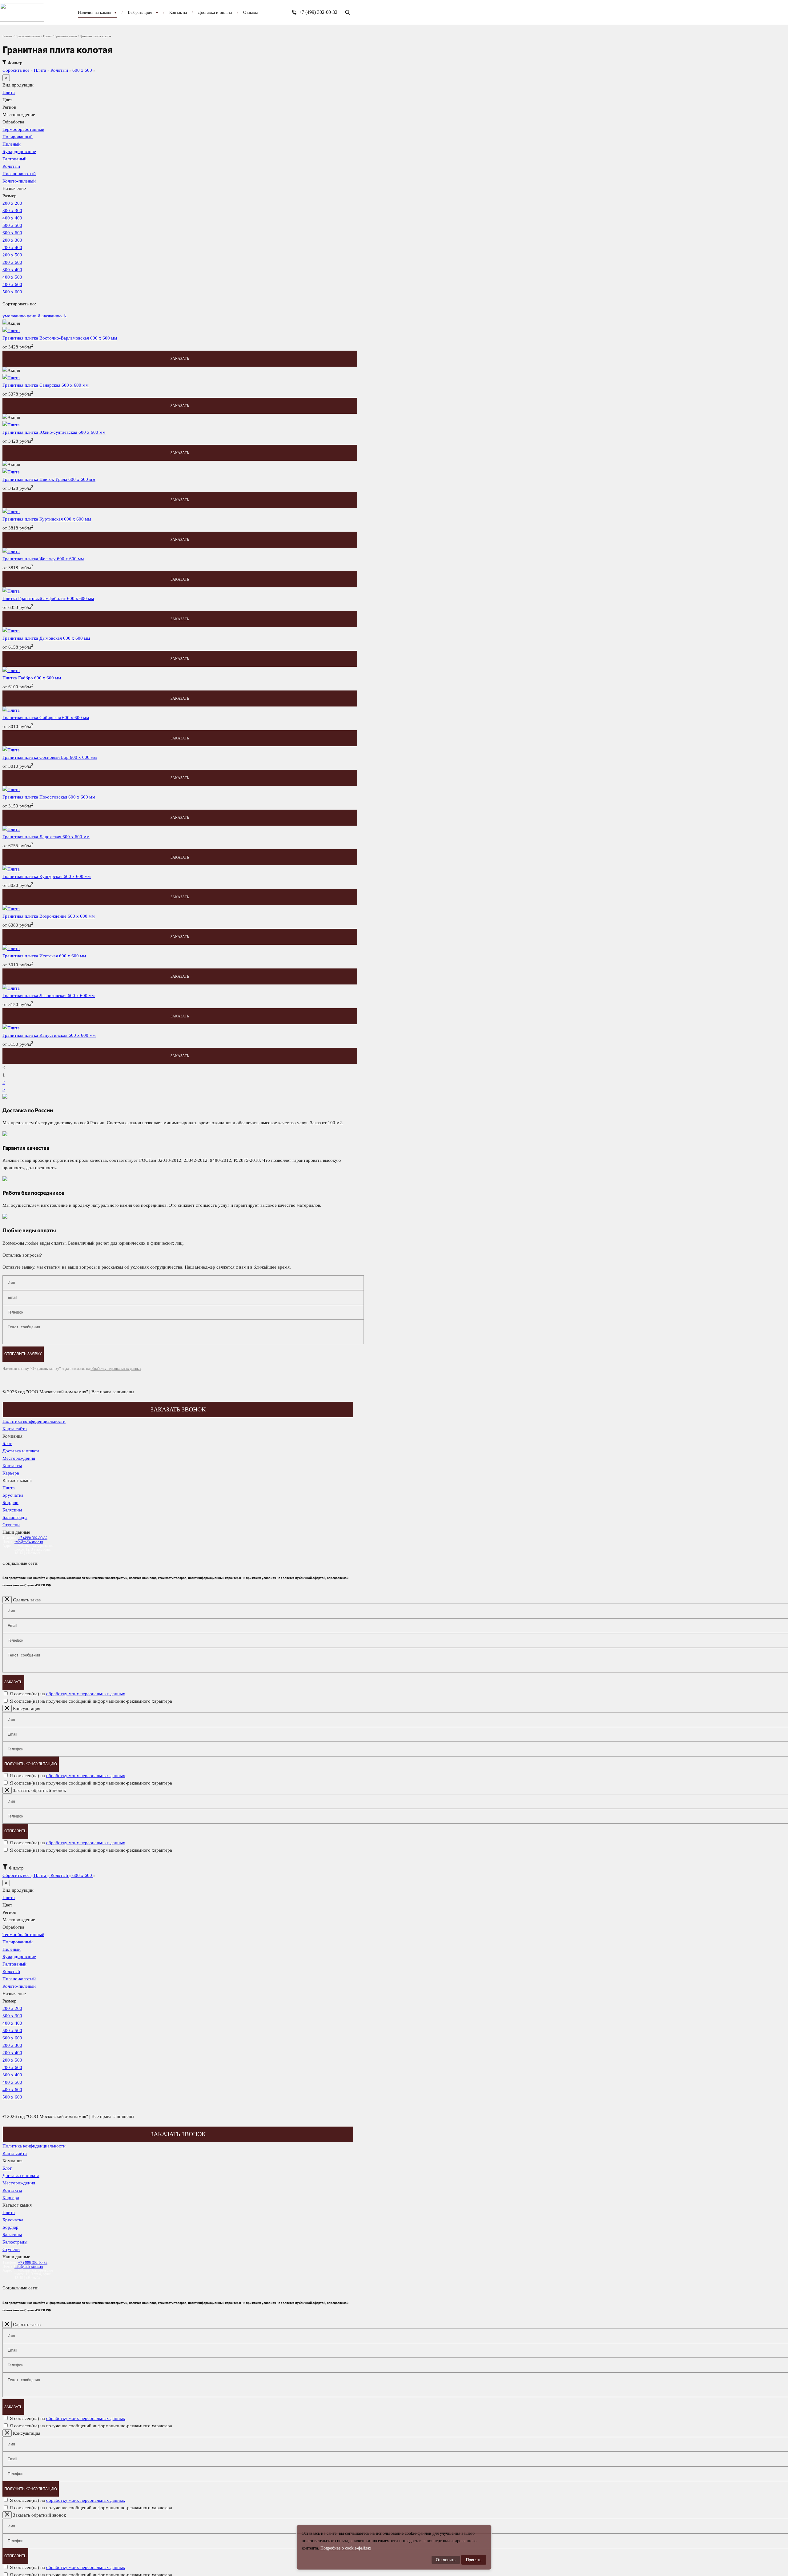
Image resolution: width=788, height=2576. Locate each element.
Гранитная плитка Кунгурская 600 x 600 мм (47, 876)
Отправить (15, 1831)
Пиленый (12, 144)
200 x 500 (12, 255)
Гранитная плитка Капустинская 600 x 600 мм (49, 1035)
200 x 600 (12, 262)
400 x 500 (12, 277)
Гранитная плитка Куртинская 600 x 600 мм (47, 519)
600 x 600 (83, 70)
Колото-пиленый (19, 181)
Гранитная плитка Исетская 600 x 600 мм (44, 956)
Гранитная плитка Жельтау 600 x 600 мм (43, 559)
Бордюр (10, 1503)
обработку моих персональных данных (86, 1694)
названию (55, 316)
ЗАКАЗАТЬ (180, 359)
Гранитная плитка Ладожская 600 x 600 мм (46, 837)
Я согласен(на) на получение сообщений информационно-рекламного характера (91, 1701)
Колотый (60, 70)
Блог (7, 1443)
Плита (41, 70)
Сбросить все (17, 70)
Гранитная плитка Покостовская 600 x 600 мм (49, 797)
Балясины (12, 1510)
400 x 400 (12, 218)
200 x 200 (12, 203)
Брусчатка (13, 1495)
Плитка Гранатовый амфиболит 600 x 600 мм (48, 598)
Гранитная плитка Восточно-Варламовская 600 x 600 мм (60, 338)
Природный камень (28, 36)
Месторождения (19, 1458)
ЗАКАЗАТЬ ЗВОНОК (178, 1409)
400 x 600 (12, 284)
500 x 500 (12, 225)
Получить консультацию (31, 1764)
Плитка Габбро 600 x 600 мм (32, 678)
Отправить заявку (23, 1354)
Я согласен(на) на (68, 1694)
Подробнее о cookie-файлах (346, 2548)
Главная (8, 36)
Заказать (13, 1682)
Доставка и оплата (21, 1451)
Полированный (18, 137)
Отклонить (446, 2560)
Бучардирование (19, 151)
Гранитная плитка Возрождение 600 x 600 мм (49, 916)
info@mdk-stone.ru (29, 1542)
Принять (474, 2560)
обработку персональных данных (116, 1369)
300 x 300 (12, 211)
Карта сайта (15, 1429)
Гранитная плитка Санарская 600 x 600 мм (46, 385)
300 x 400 (12, 270)
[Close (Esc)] (7, 1600)
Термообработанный (23, 129)
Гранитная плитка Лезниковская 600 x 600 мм (49, 996)
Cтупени (11, 1525)
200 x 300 (12, 240)
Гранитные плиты (66, 36)
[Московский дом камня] (22, 12)
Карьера (11, 1473)
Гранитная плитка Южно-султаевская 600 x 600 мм (54, 432)
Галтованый (14, 159)
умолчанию (15, 316)
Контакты (12, 1466)
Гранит (47, 36)
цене (34, 316)
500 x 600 (12, 292)
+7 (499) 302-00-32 (318, 12)
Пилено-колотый (19, 174)
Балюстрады (15, 1517)
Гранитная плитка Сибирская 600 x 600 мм (46, 718)
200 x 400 (12, 248)
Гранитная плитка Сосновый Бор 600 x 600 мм (50, 757)
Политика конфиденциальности (34, 1421)
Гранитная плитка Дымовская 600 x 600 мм (46, 638)
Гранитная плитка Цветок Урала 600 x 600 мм (49, 479)
